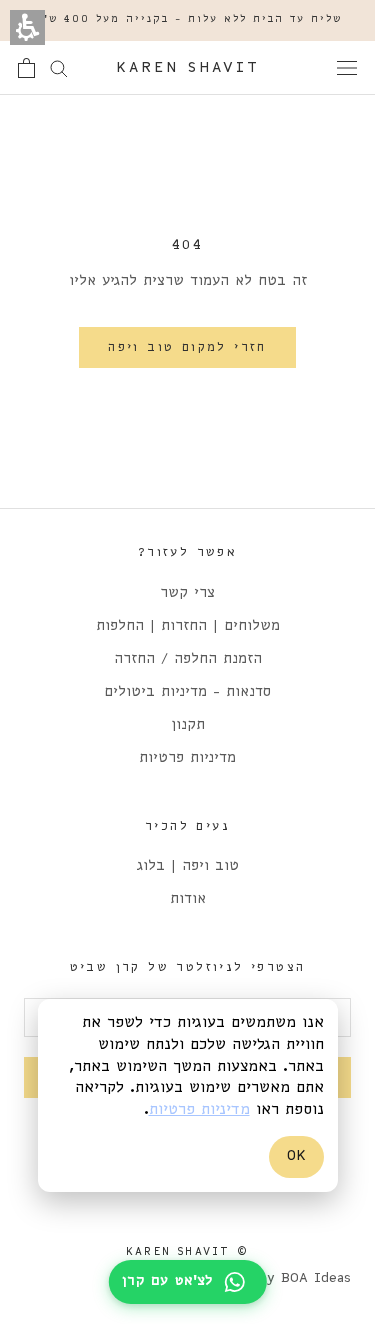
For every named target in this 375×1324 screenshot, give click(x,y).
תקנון (188, 725)
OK (296, 1156)
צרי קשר (187, 593)
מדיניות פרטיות (187, 758)
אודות (188, 899)
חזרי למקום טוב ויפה (187, 347)
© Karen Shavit (187, 1252)
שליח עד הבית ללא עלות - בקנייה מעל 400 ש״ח (187, 19)
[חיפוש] (59, 67)
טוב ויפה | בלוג (188, 866)
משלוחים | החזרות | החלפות (188, 626)
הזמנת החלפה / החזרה (188, 659)
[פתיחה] (347, 68)
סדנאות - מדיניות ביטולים (187, 692)
